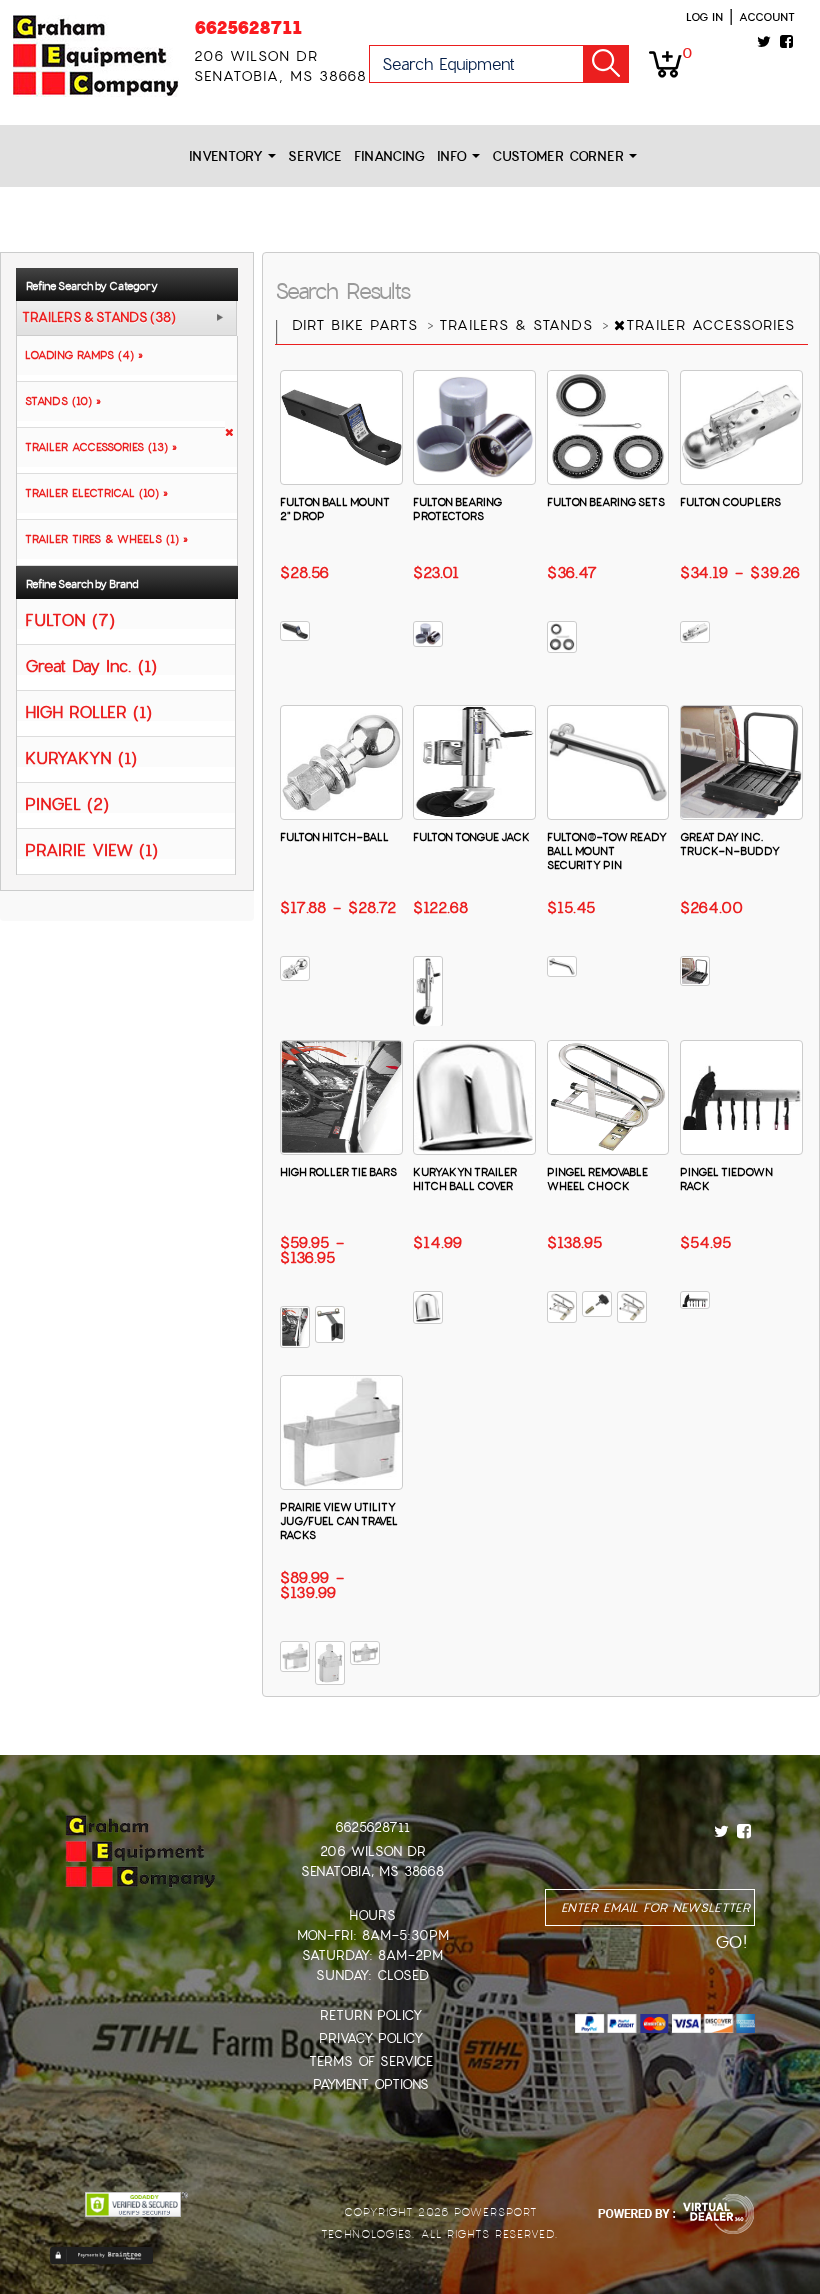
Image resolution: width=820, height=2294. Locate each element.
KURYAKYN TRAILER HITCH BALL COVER (465, 1179)
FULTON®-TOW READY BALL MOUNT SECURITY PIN (607, 851)
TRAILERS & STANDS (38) (99, 318)
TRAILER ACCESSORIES (713, 325)
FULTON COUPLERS (730, 502)
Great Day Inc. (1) (91, 665)
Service (315, 156)
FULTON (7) (70, 619)
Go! (606, 64)
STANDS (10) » (59, 401)
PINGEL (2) (67, 803)
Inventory (228, 156)
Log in (704, 17)
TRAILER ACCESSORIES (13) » (97, 447)
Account (767, 17)
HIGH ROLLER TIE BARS (338, 1172)
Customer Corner (560, 156)
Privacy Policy (371, 2038)
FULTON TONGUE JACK (471, 837)
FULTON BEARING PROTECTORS (457, 509)
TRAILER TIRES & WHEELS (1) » (102, 539)
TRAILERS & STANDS (519, 325)
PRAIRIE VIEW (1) (91, 849)
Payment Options (371, 2084)
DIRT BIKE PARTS (358, 325)
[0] (665, 63)
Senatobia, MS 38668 (372, 1871)
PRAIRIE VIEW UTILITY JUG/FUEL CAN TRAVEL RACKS (339, 1521)
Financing (389, 156)
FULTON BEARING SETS (606, 502)
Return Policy (371, 2015)
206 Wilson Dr (373, 1851)
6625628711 (248, 27)
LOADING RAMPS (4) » (80, 355)
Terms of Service (371, 2061)
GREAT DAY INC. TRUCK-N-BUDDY (730, 844)
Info (454, 156)
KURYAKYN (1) (81, 757)
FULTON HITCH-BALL (334, 837)
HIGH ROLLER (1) (88, 711)
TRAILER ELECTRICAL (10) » (92, 493)
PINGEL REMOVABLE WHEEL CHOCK (597, 1179)
